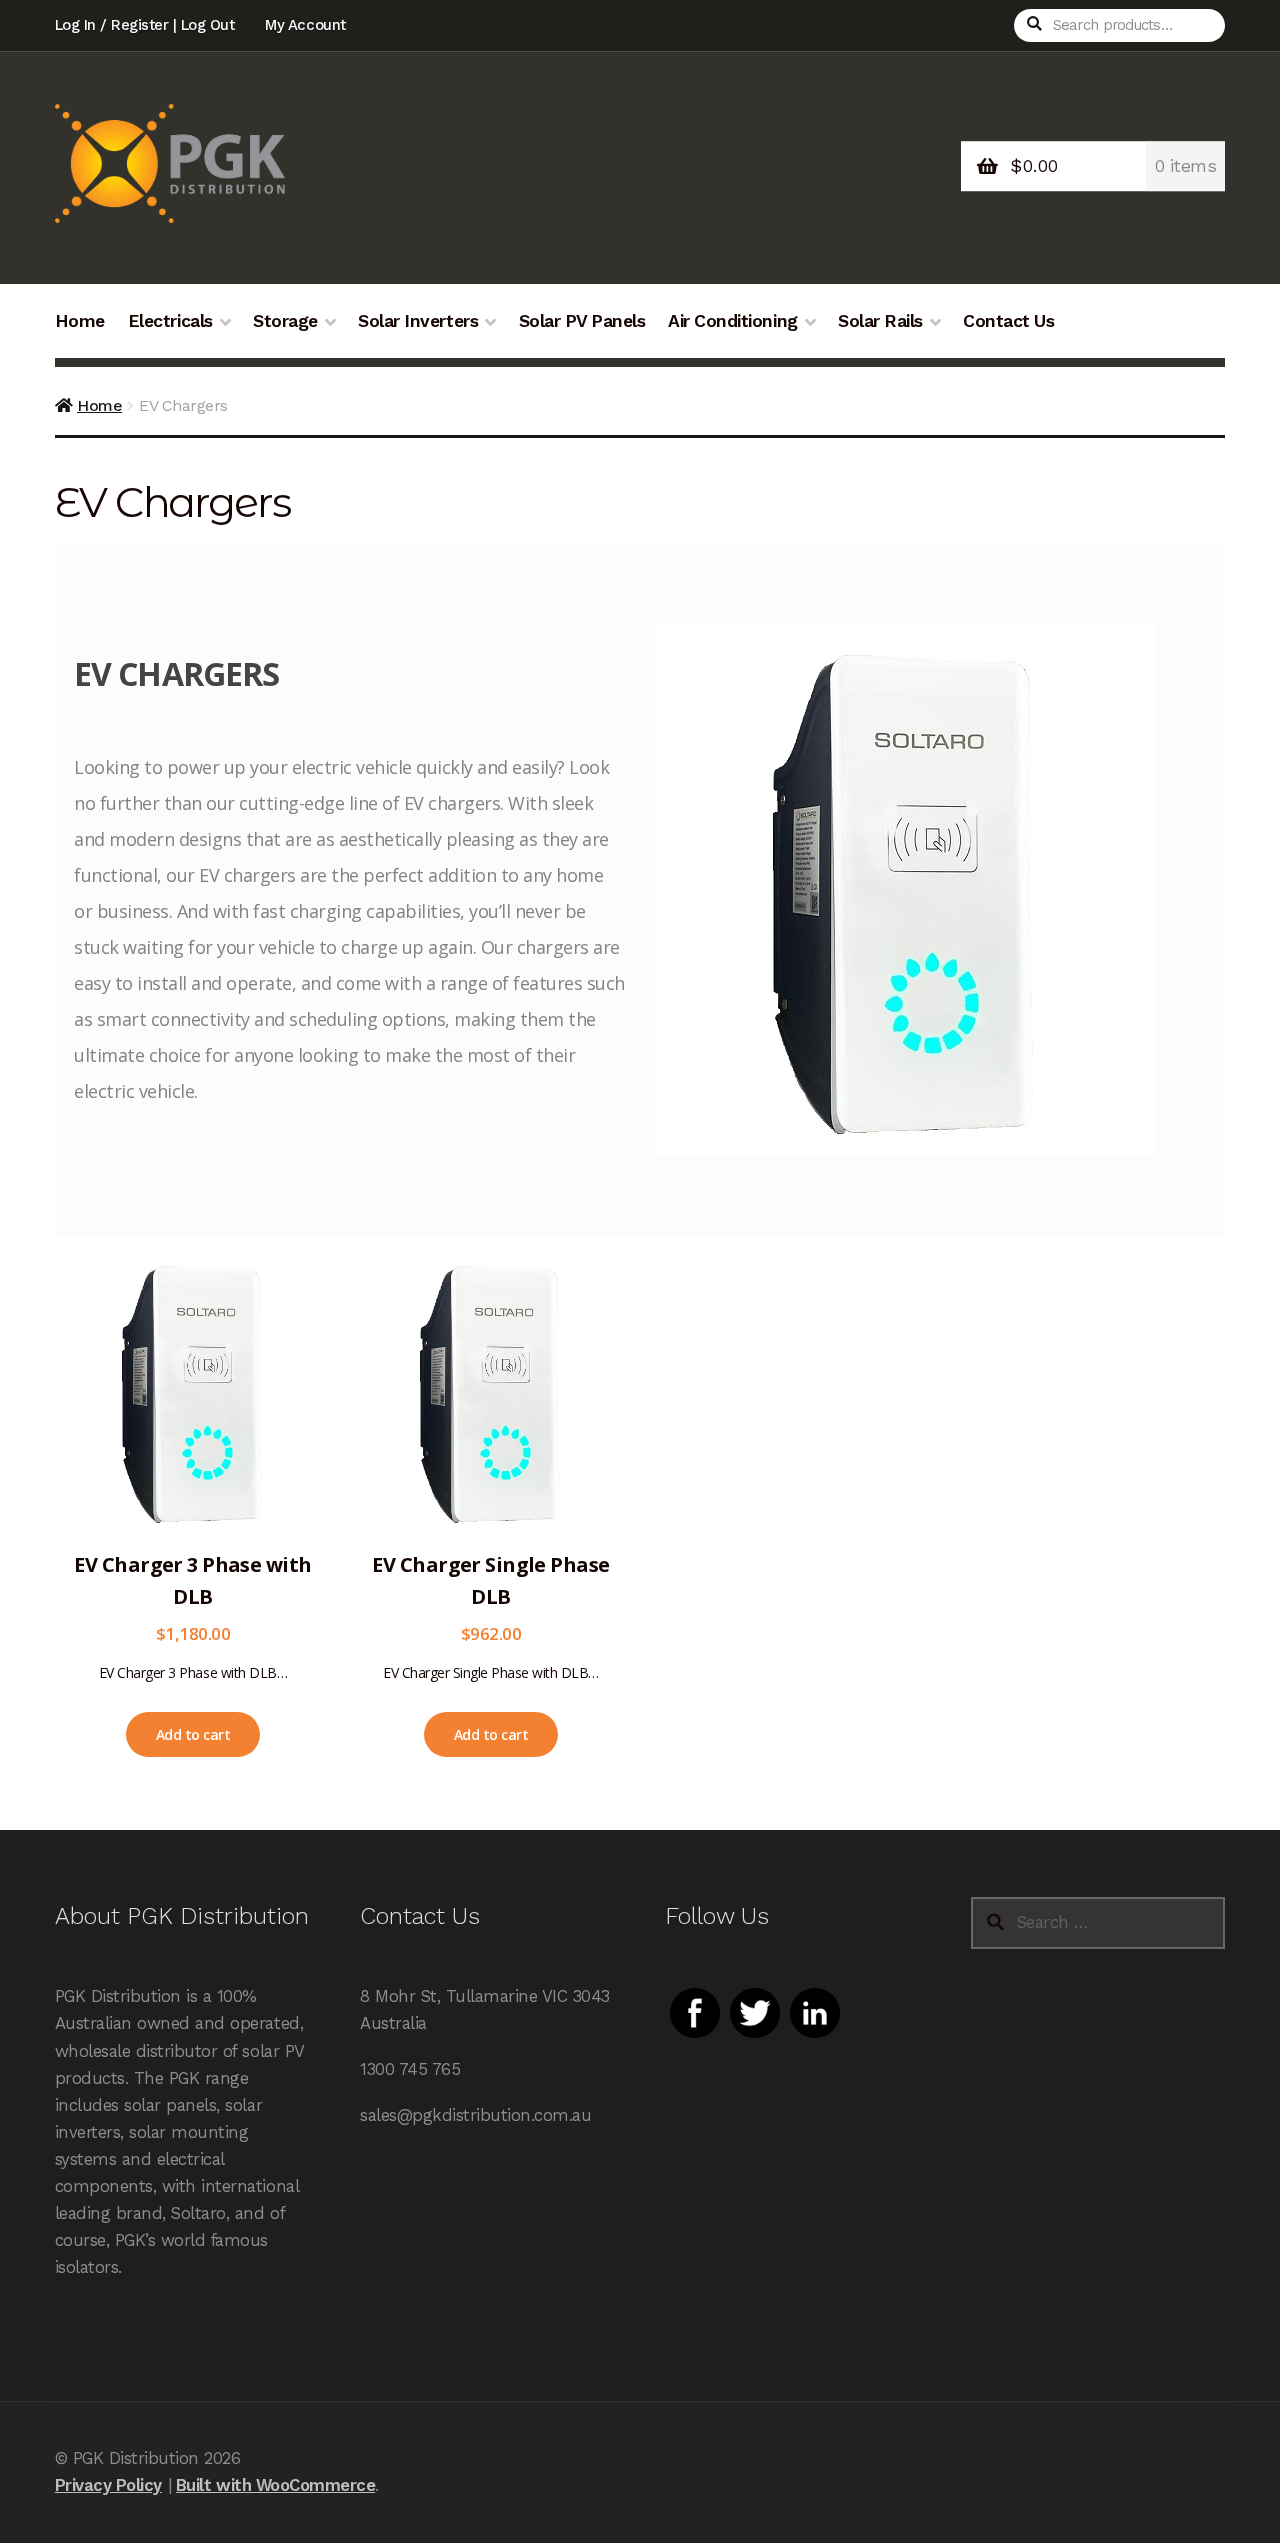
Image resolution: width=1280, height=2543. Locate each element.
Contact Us (1008, 321)
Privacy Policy (108, 2485)
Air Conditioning (732, 321)
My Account (305, 25)
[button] (193, 1734)
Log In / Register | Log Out (145, 25)
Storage (285, 321)
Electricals (170, 321)
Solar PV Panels (582, 321)
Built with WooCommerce (275, 2485)
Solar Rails (880, 321)
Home (80, 321)
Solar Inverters (418, 321)
